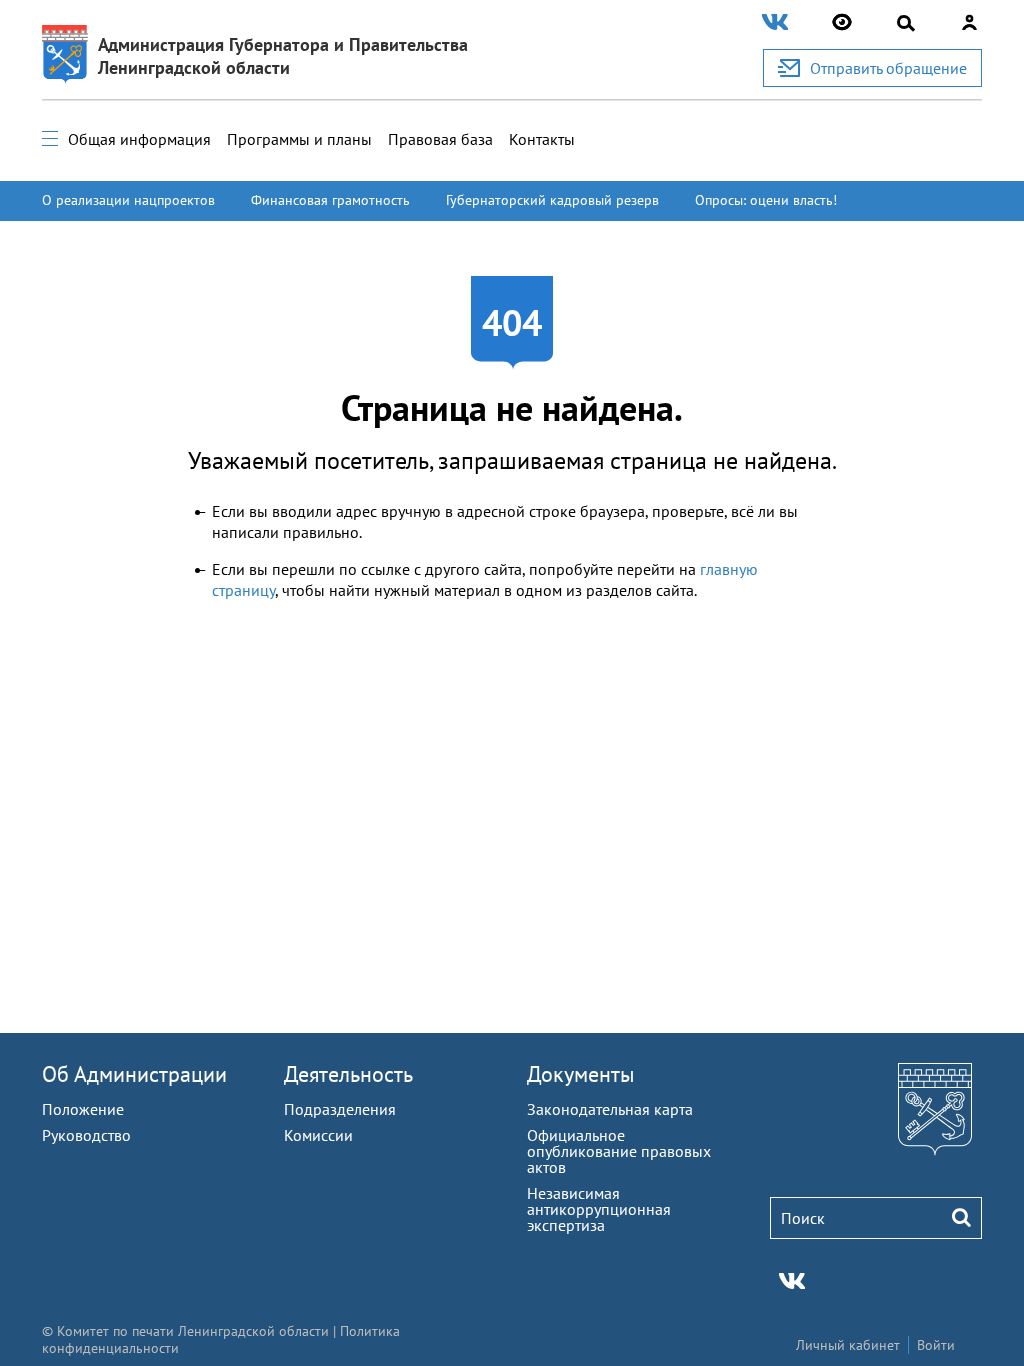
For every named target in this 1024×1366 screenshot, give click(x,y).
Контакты (542, 139)
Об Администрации (134, 1074)
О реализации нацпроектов (128, 200)
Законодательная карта (610, 1109)
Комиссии (318, 1135)
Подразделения (340, 1109)
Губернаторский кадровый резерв (552, 200)
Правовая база (440, 139)
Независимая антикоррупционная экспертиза (599, 1209)
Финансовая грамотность (330, 200)
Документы (581, 1074)
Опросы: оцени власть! (766, 200)
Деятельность (348, 1074)
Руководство (86, 1135)
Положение (83, 1109)
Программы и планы (299, 139)
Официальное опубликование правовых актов (619, 1151)
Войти (936, 1345)
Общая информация (139, 139)
